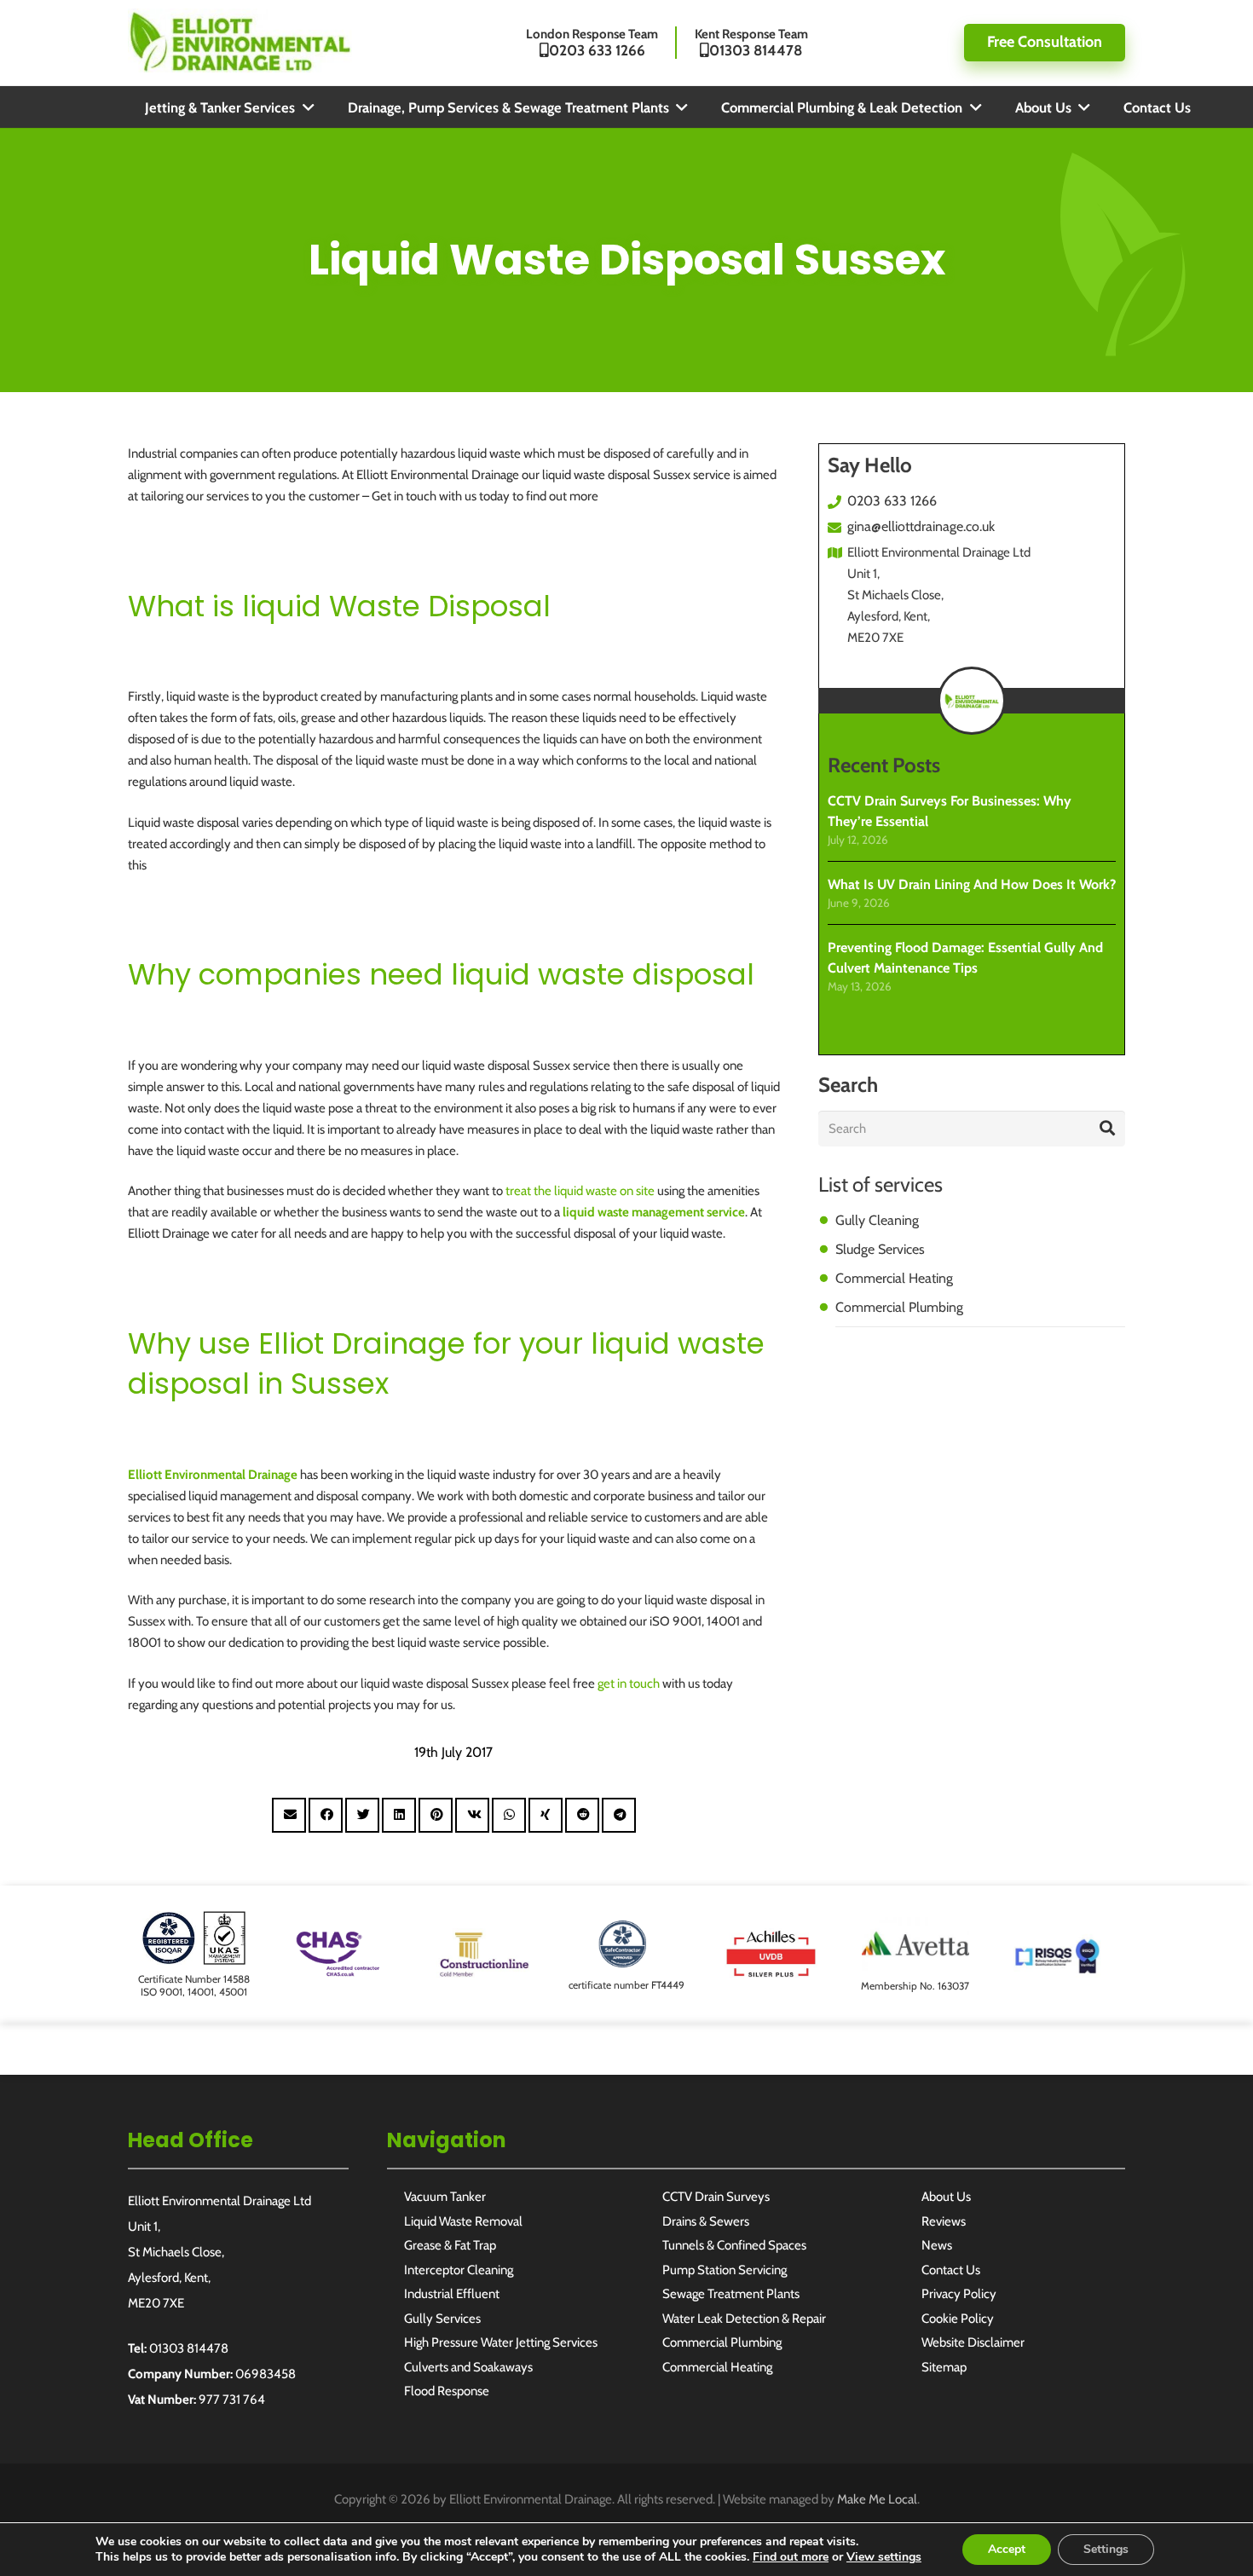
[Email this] (289, 1815)
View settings (884, 2557)
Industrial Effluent (452, 2294)
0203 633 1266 (892, 501)
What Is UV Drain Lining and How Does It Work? (972, 884)
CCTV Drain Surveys (716, 2197)
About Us (946, 2197)
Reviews (944, 2221)
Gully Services (442, 2319)
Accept (1007, 2549)
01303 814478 (189, 2348)
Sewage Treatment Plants (731, 2294)
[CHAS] (338, 1938)
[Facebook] (1221, 1570)
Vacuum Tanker (445, 2197)
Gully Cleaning (877, 1220)
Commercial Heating (894, 1278)
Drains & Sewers (706, 2221)
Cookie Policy (958, 2319)
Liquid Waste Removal (463, 2221)
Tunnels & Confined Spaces (734, 2245)
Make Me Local (877, 2499)
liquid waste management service (654, 1212)
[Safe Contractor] (626, 1928)
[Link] (240, 40)
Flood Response (447, 2391)
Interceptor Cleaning (459, 2270)
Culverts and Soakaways (468, 2367)
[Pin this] (436, 1815)
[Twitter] (1221, 1689)
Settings (1106, 2549)
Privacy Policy (959, 2294)
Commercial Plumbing (899, 1307)
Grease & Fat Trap (450, 2245)
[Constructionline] (482, 1938)
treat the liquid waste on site (580, 1191)
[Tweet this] (362, 1815)
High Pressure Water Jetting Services (501, 2342)
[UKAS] (194, 1921)
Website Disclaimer (973, 2342)
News (937, 2245)
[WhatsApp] (1221, 1629)
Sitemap (944, 2367)
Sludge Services (880, 1249)
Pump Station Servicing (725, 2270)
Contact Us (951, 2270)
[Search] (1107, 1129)
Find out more (791, 2557)
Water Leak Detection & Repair (744, 2319)
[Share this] (326, 1815)
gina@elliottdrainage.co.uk (921, 526)
